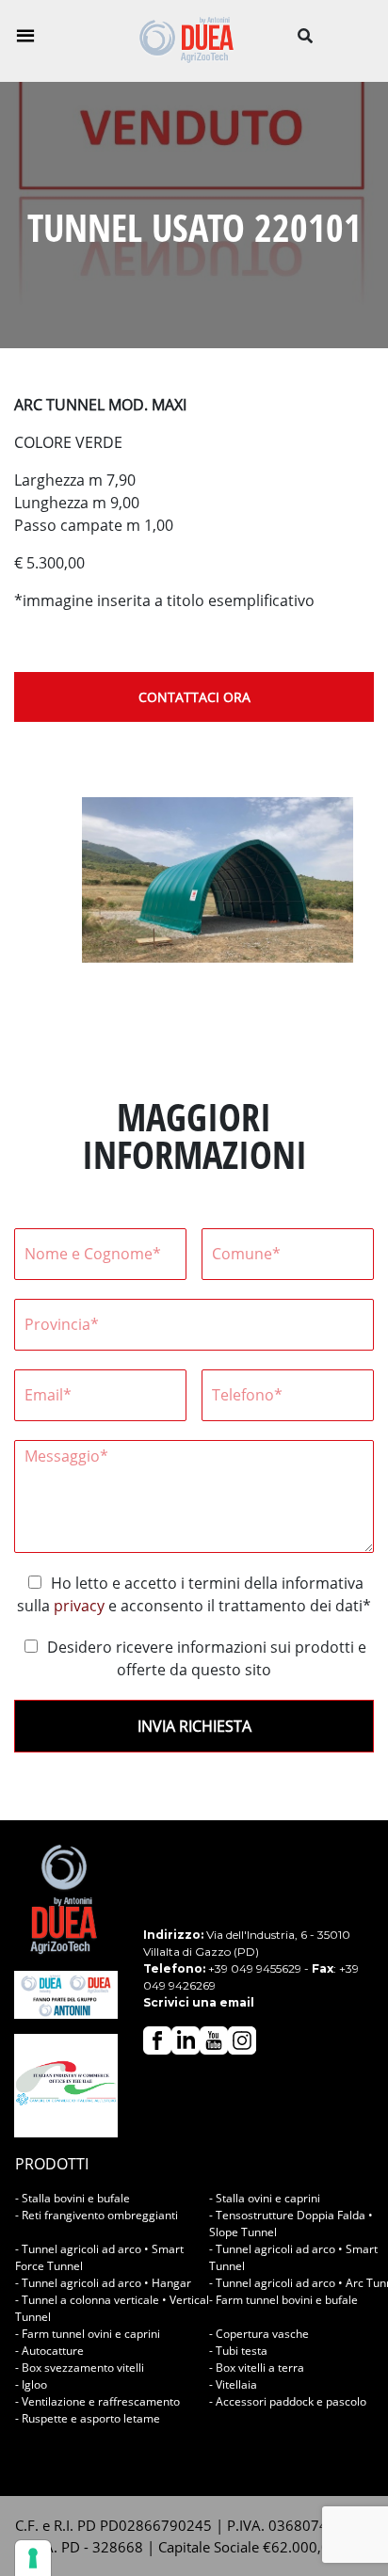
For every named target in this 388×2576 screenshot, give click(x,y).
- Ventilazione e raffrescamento (97, 2401)
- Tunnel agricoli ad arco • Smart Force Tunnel (99, 2257)
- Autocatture (49, 2351)
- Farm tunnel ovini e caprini (88, 2334)
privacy (79, 1606)
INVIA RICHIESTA (194, 1726)
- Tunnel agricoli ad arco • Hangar (103, 2283)
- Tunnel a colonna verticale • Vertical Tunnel (112, 2308)
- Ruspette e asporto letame (88, 2418)
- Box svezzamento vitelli (80, 2368)
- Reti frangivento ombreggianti (97, 2215)
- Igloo (31, 2384)
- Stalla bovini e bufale (73, 2198)
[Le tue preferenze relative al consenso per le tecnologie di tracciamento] (33, 2558)
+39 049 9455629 (255, 1968)
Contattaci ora (194, 697)
